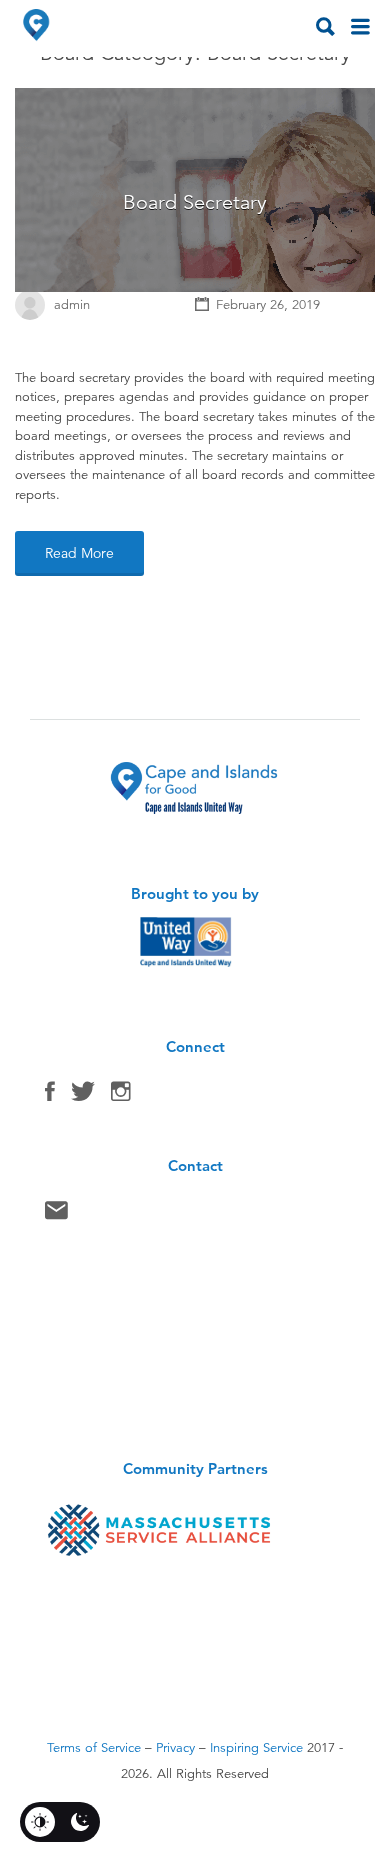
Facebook (50, 1096)
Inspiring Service (256, 1748)
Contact (56, 1215)
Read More (79, 553)
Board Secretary (195, 202)
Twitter (83, 1096)
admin (72, 305)
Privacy (175, 1748)
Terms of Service (94, 1748)
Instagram (121, 1096)
